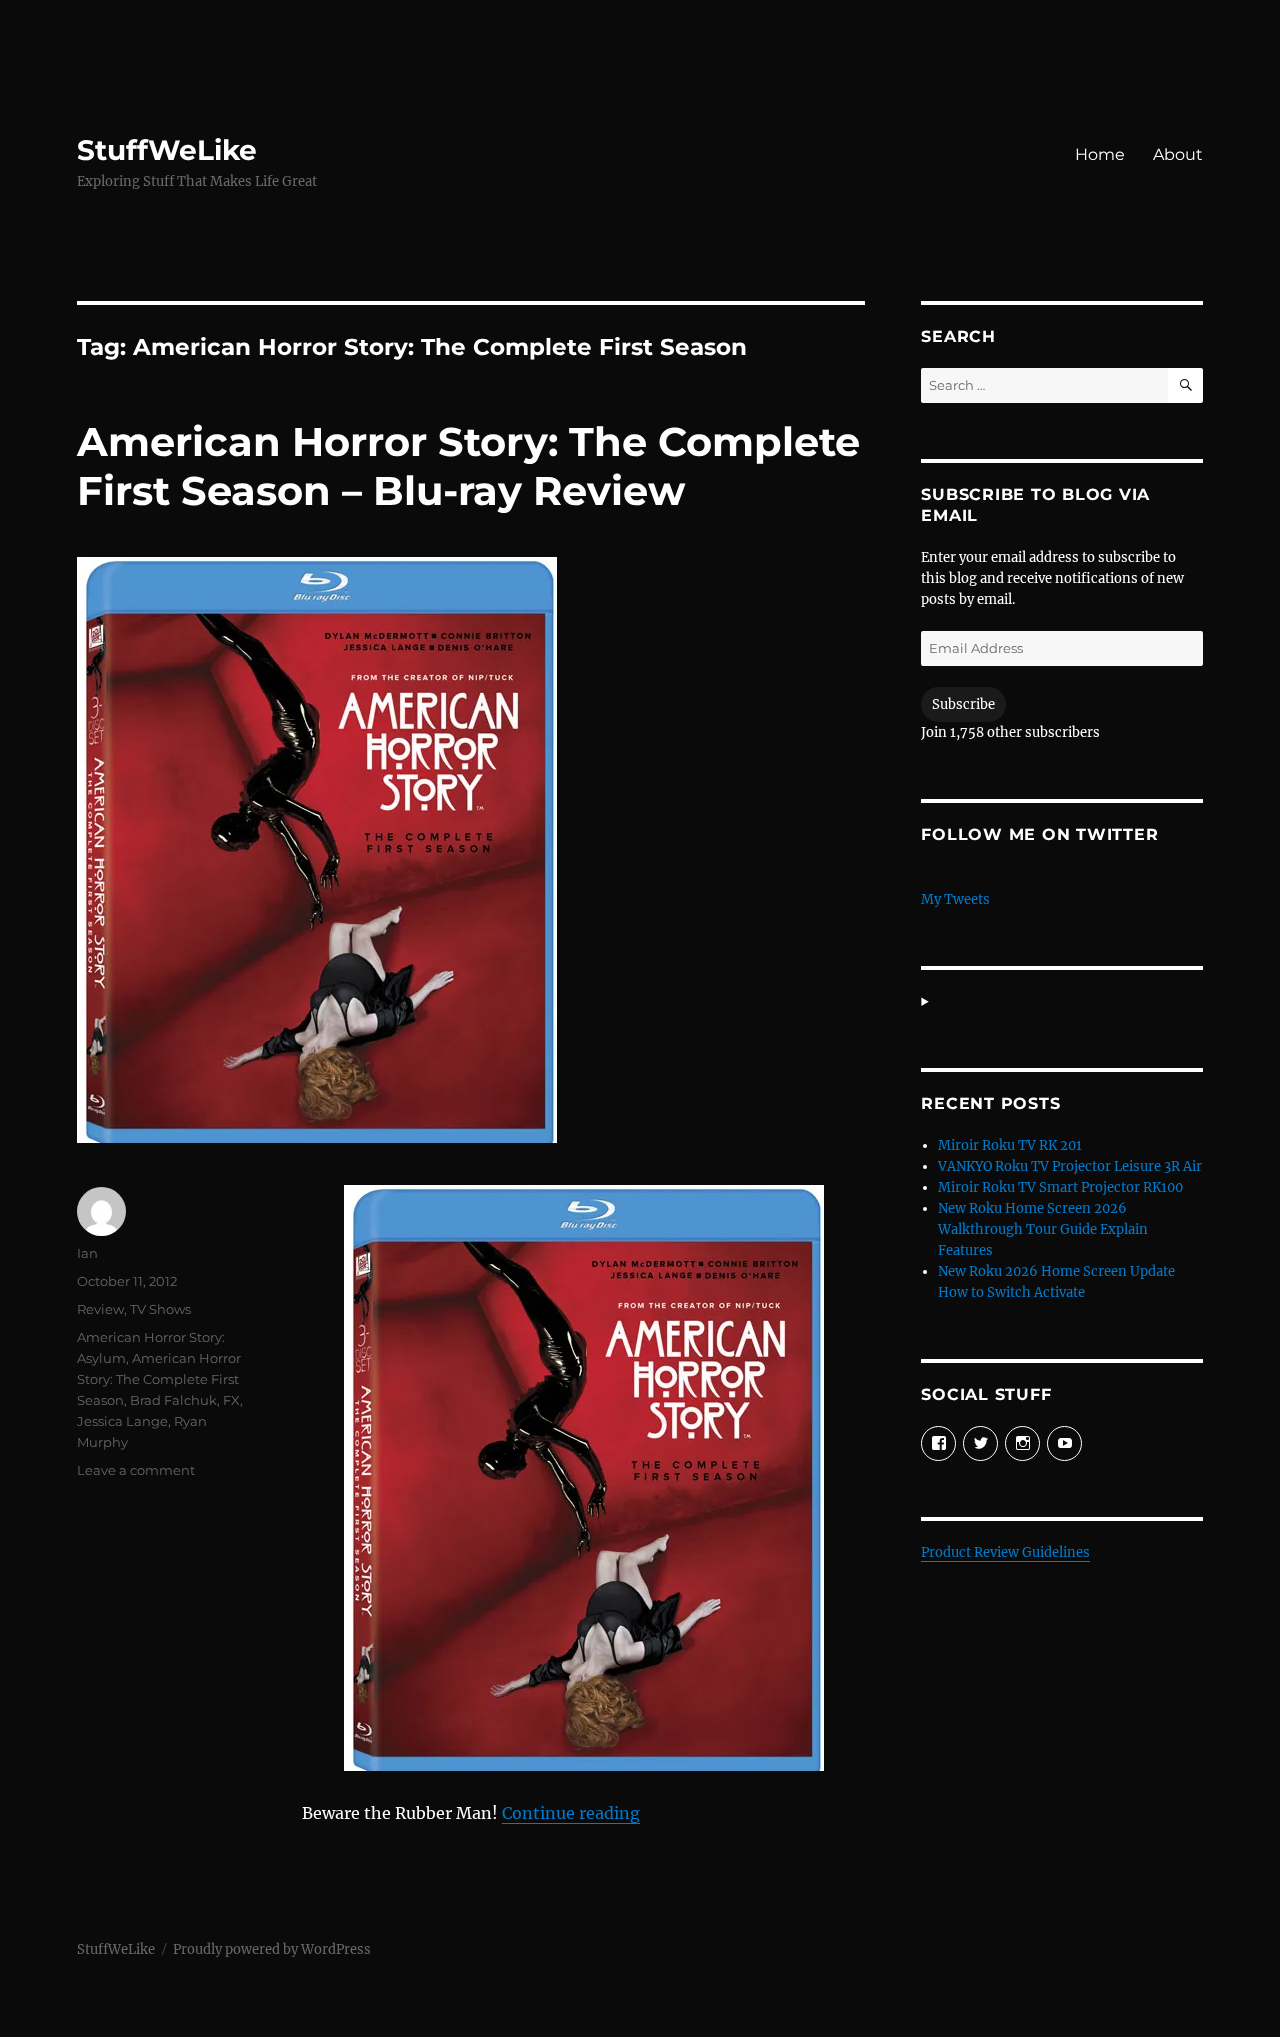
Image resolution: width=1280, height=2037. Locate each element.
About (1178, 154)
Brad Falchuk (173, 1400)
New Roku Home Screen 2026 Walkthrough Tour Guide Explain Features (1043, 1229)
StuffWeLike (167, 150)
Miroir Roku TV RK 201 (1010, 1145)
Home (1100, 154)
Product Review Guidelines (1005, 1552)
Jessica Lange (122, 1421)
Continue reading (571, 1813)
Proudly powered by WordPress (272, 1949)
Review (100, 1309)
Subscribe (963, 704)
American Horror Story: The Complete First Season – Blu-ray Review (468, 466)
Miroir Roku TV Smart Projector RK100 (1060, 1187)
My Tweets (955, 899)
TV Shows (160, 1309)
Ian (87, 1253)
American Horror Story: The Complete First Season (159, 1379)
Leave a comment (136, 1470)
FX (231, 1400)
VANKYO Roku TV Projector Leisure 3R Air (1070, 1166)
